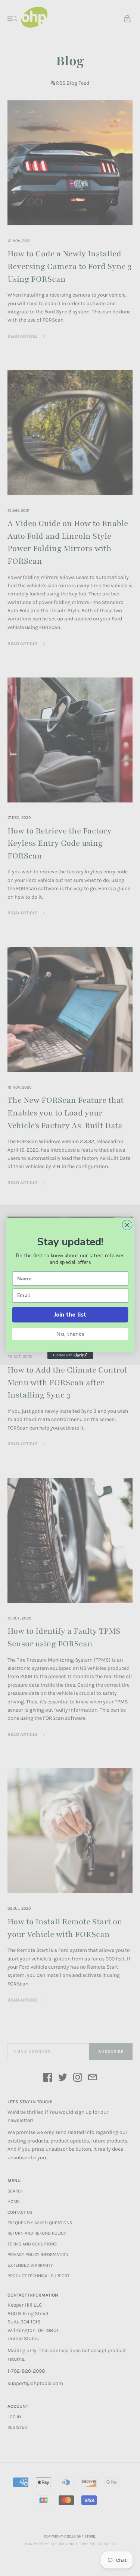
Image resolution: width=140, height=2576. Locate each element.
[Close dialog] (127, 1225)
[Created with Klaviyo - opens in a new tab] (70, 1355)
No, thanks (70, 1334)
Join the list (70, 1314)
